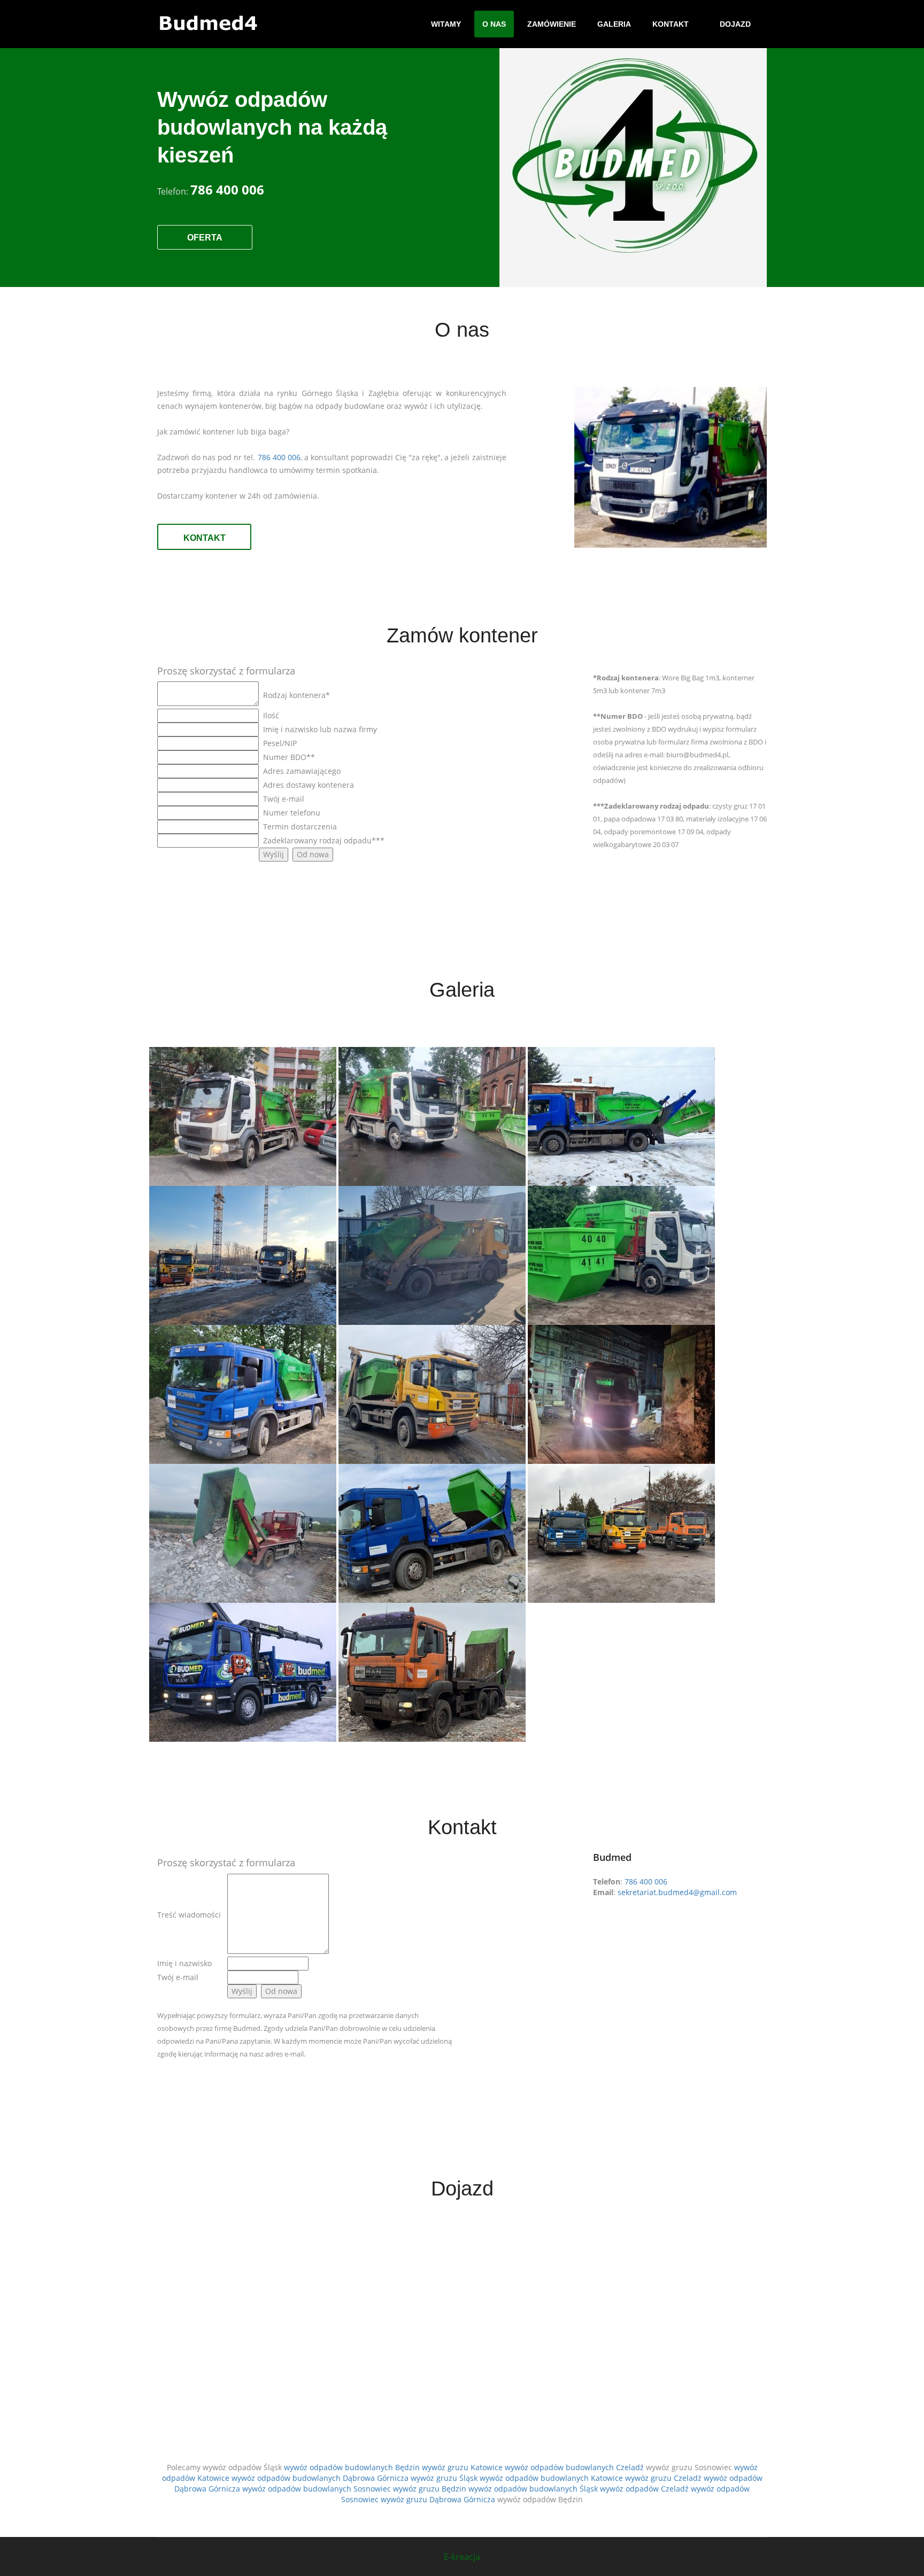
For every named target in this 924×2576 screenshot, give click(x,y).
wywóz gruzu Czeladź (663, 2478)
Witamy (446, 24)
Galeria (614, 24)
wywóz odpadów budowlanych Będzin (352, 2467)
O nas (494, 24)
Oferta (205, 238)
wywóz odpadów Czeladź (644, 2489)
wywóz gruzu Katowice (462, 2467)
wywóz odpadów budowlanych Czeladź (574, 2467)
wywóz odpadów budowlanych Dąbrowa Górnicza (320, 2478)
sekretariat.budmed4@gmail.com (677, 1892)
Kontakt (671, 24)
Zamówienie (552, 24)
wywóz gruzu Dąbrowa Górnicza (438, 2499)
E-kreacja (462, 2557)
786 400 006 (279, 457)
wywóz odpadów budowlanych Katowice (551, 2478)
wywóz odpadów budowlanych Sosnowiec (317, 2489)
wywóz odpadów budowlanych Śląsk (533, 2489)
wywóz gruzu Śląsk (444, 2478)
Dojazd (735, 24)
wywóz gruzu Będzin (430, 2489)
